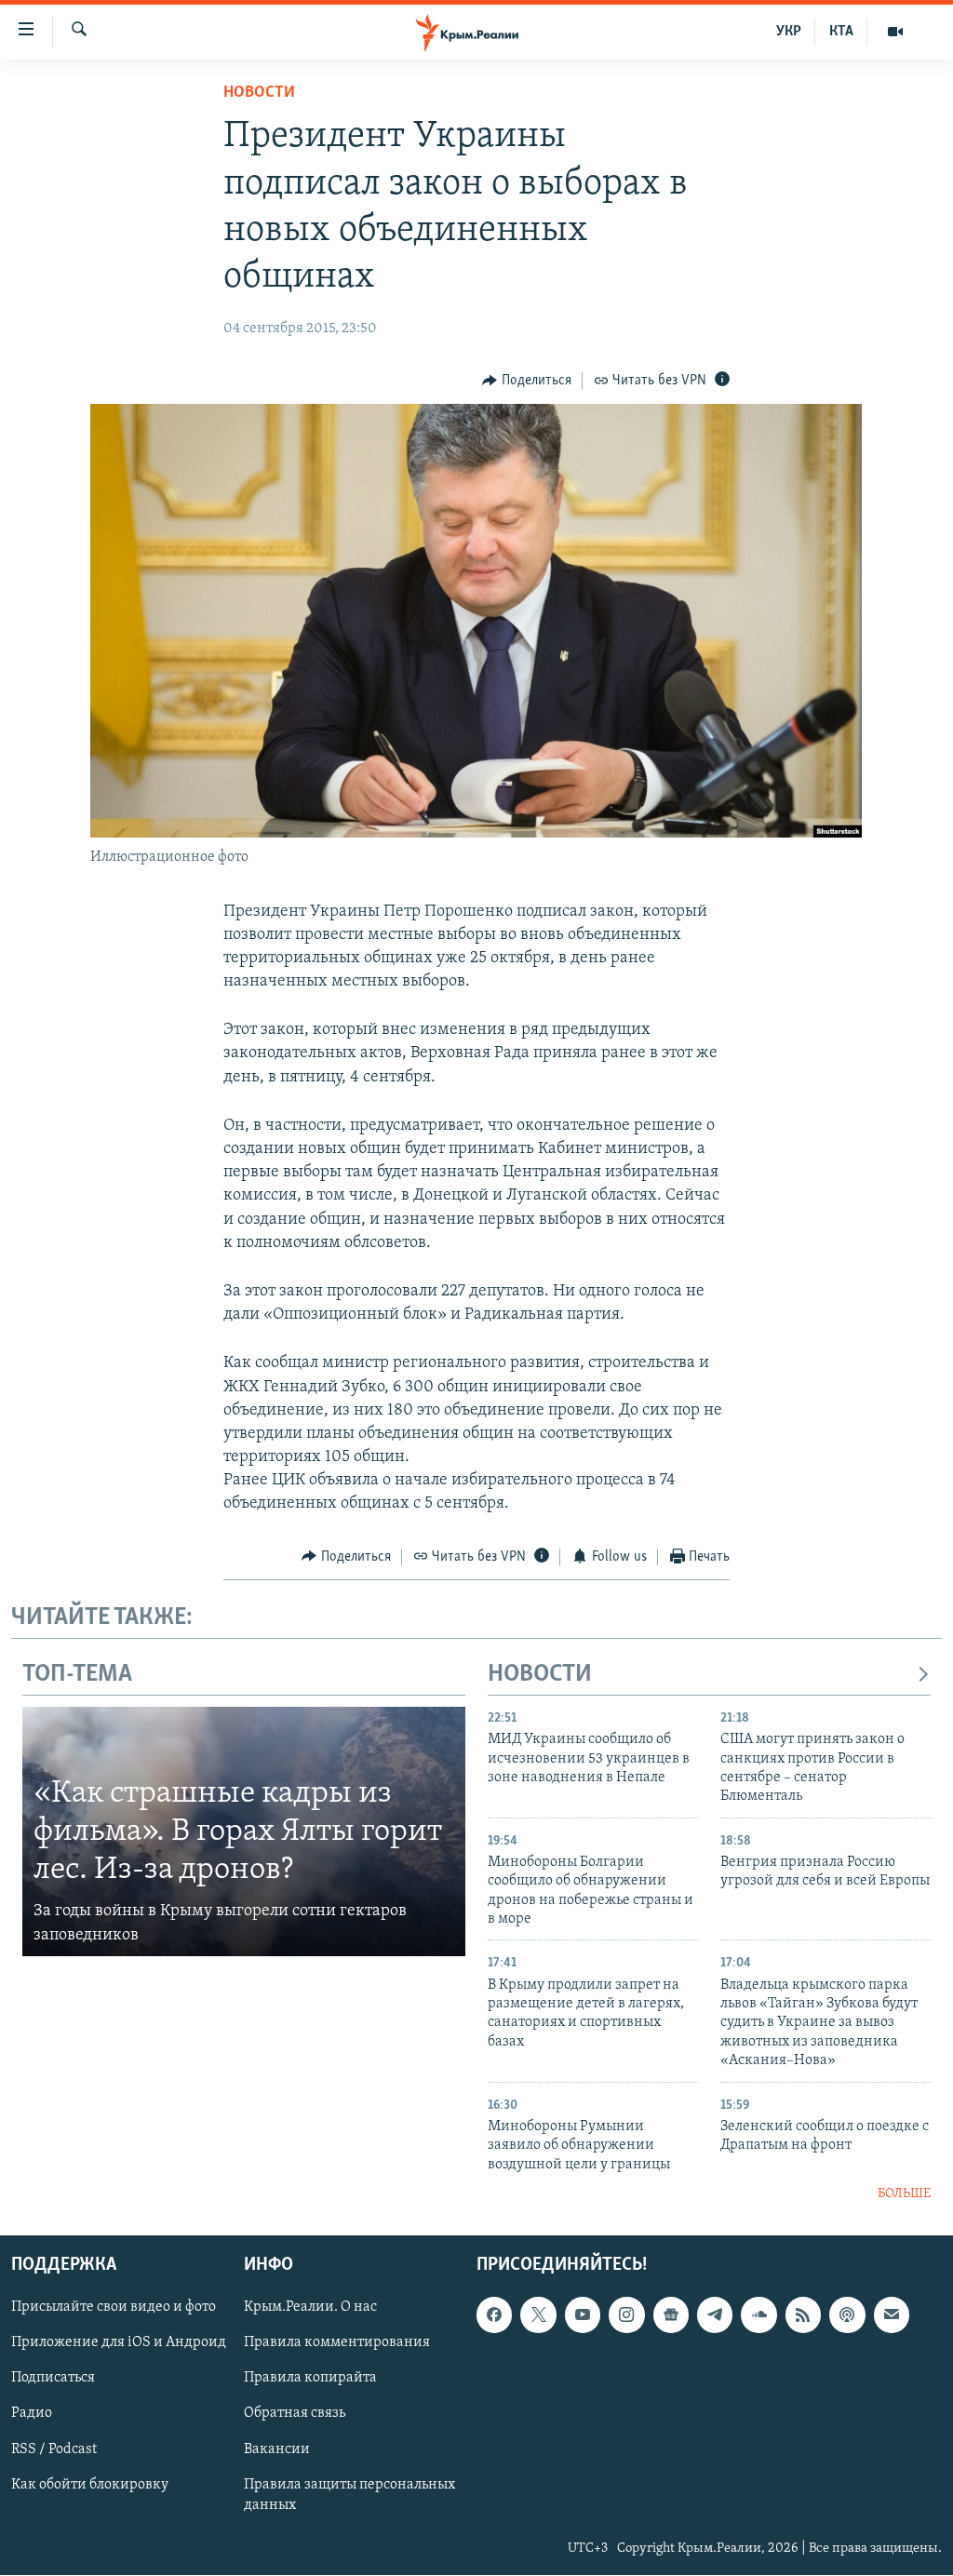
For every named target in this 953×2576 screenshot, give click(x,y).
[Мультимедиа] (895, 32)
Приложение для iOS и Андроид (119, 2343)
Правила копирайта (310, 2379)
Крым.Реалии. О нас (310, 2308)
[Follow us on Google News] (671, 2315)
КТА (841, 32)
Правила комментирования (337, 2343)
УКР (789, 32)
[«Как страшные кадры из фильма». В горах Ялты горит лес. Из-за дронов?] (244, 1831)
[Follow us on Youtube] (583, 2315)
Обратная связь (295, 2414)
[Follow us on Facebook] (494, 2315)
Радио (32, 2414)
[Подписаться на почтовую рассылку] (892, 2315)
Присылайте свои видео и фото (114, 2308)
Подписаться (53, 2379)
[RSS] (803, 2315)
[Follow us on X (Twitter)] (538, 2315)
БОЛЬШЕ (904, 2194)
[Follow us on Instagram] (626, 2315)
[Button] (527, 381)
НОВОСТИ (540, 1675)
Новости (259, 93)
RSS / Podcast (54, 2449)
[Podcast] (847, 2315)
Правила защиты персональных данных (349, 2495)
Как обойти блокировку (90, 2485)
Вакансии (277, 2449)
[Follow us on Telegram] (715, 2315)
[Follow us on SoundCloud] (758, 2315)
